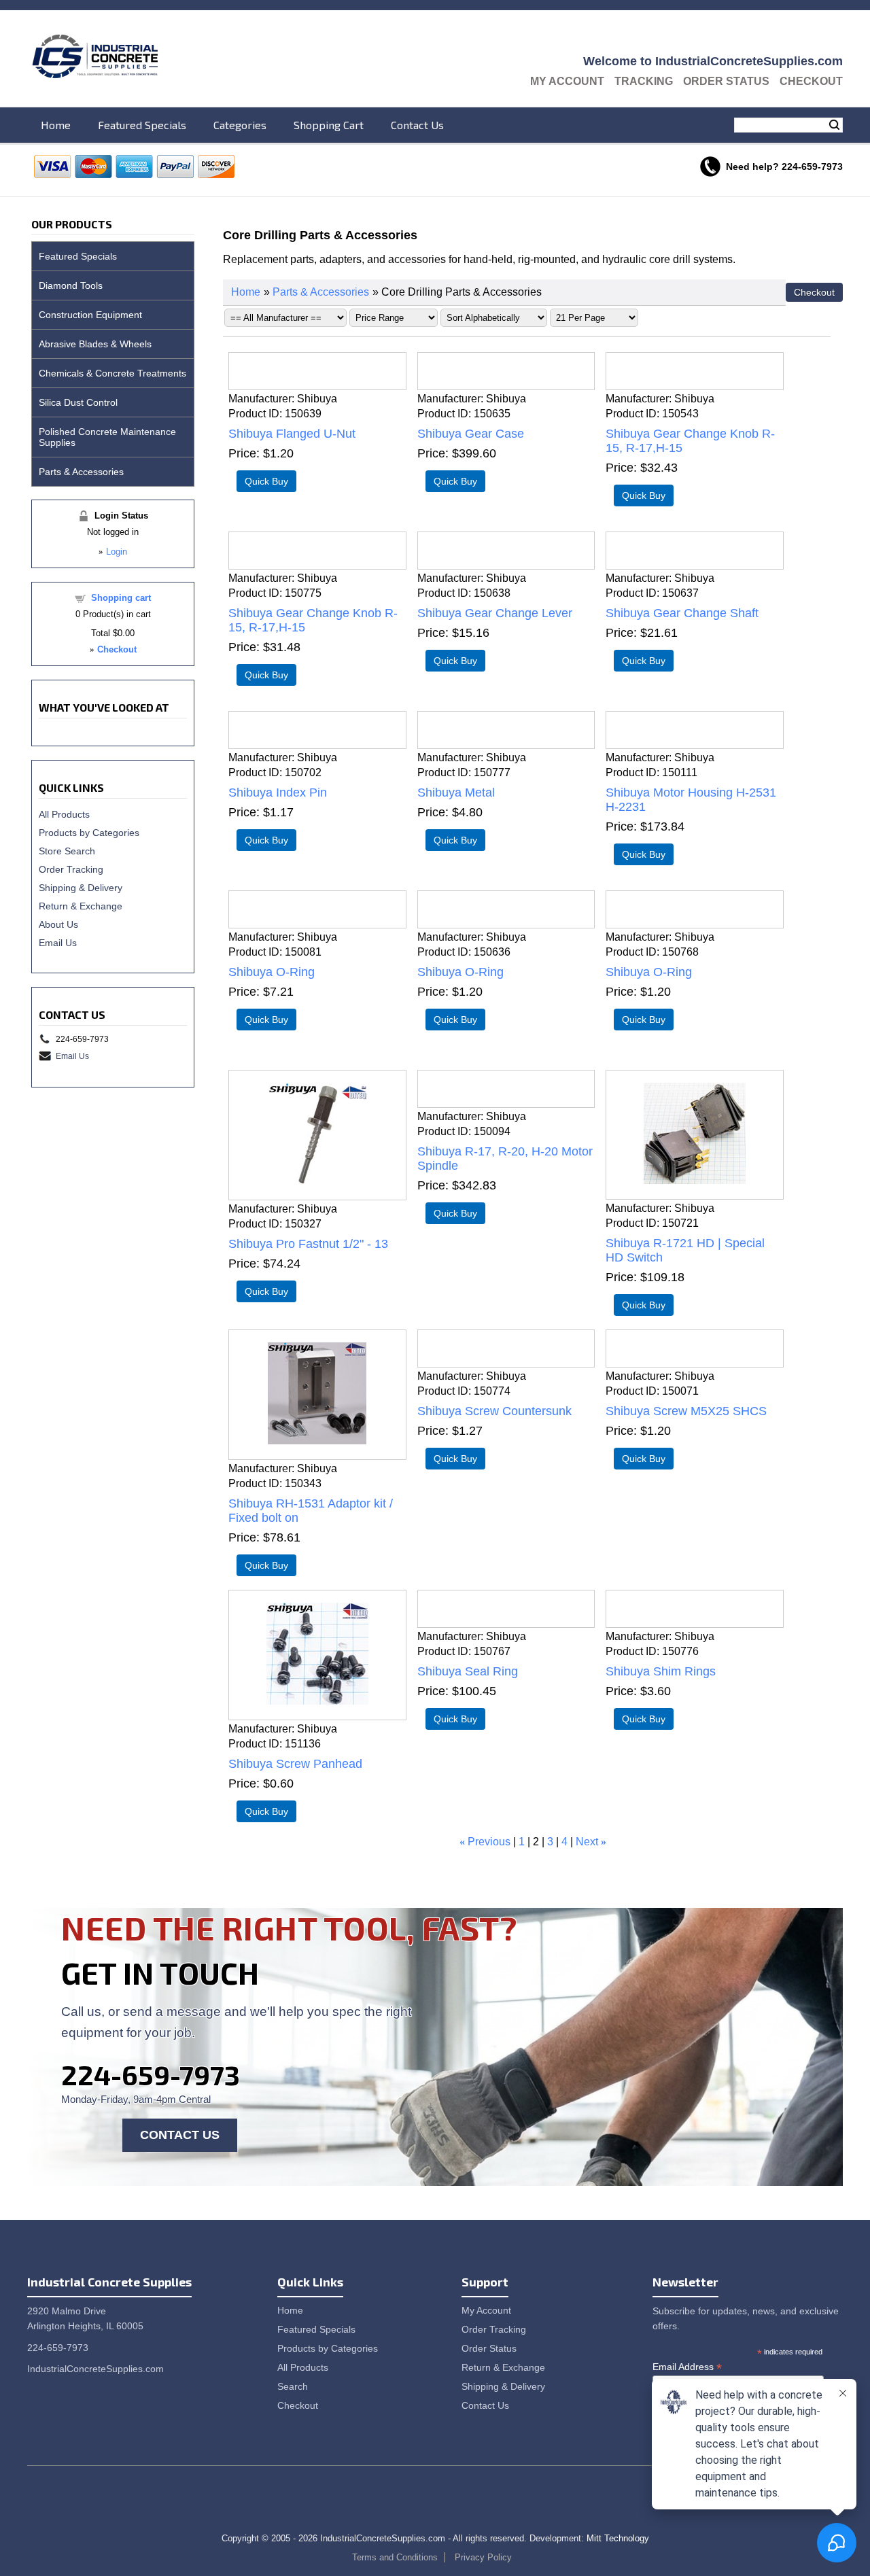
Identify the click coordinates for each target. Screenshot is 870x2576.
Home (56, 125)
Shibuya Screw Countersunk (494, 1411)
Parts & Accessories (321, 292)
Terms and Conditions (395, 2557)
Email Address (687, 2367)
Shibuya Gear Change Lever (495, 613)
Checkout (811, 81)
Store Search (67, 851)
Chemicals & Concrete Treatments (112, 373)
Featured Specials (142, 125)
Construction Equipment (90, 315)
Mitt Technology (618, 2538)
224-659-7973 (151, 2074)
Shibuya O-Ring (272, 972)
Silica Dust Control (78, 402)
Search (834, 125)
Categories (240, 125)
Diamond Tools (71, 285)
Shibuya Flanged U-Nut (292, 434)
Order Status (726, 81)
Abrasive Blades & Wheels (95, 344)
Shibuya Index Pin (278, 793)
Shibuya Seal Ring (468, 1671)
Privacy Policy (483, 2557)
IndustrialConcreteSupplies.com (95, 2369)
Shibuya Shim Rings (661, 1671)
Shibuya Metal (456, 793)
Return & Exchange (81, 906)
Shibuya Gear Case (471, 434)
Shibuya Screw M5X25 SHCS (686, 1411)
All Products (64, 814)
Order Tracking (71, 869)
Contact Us (417, 125)
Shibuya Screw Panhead (295, 1764)
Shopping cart (121, 598)
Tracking (644, 81)
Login (117, 552)
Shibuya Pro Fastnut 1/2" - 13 (308, 1244)
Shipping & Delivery (81, 888)
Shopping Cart (329, 125)
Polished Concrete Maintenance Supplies (107, 437)
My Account (567, 81)
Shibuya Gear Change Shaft (682, 613)
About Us (58, 924)
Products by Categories (89, 833)
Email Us (58, 943)
